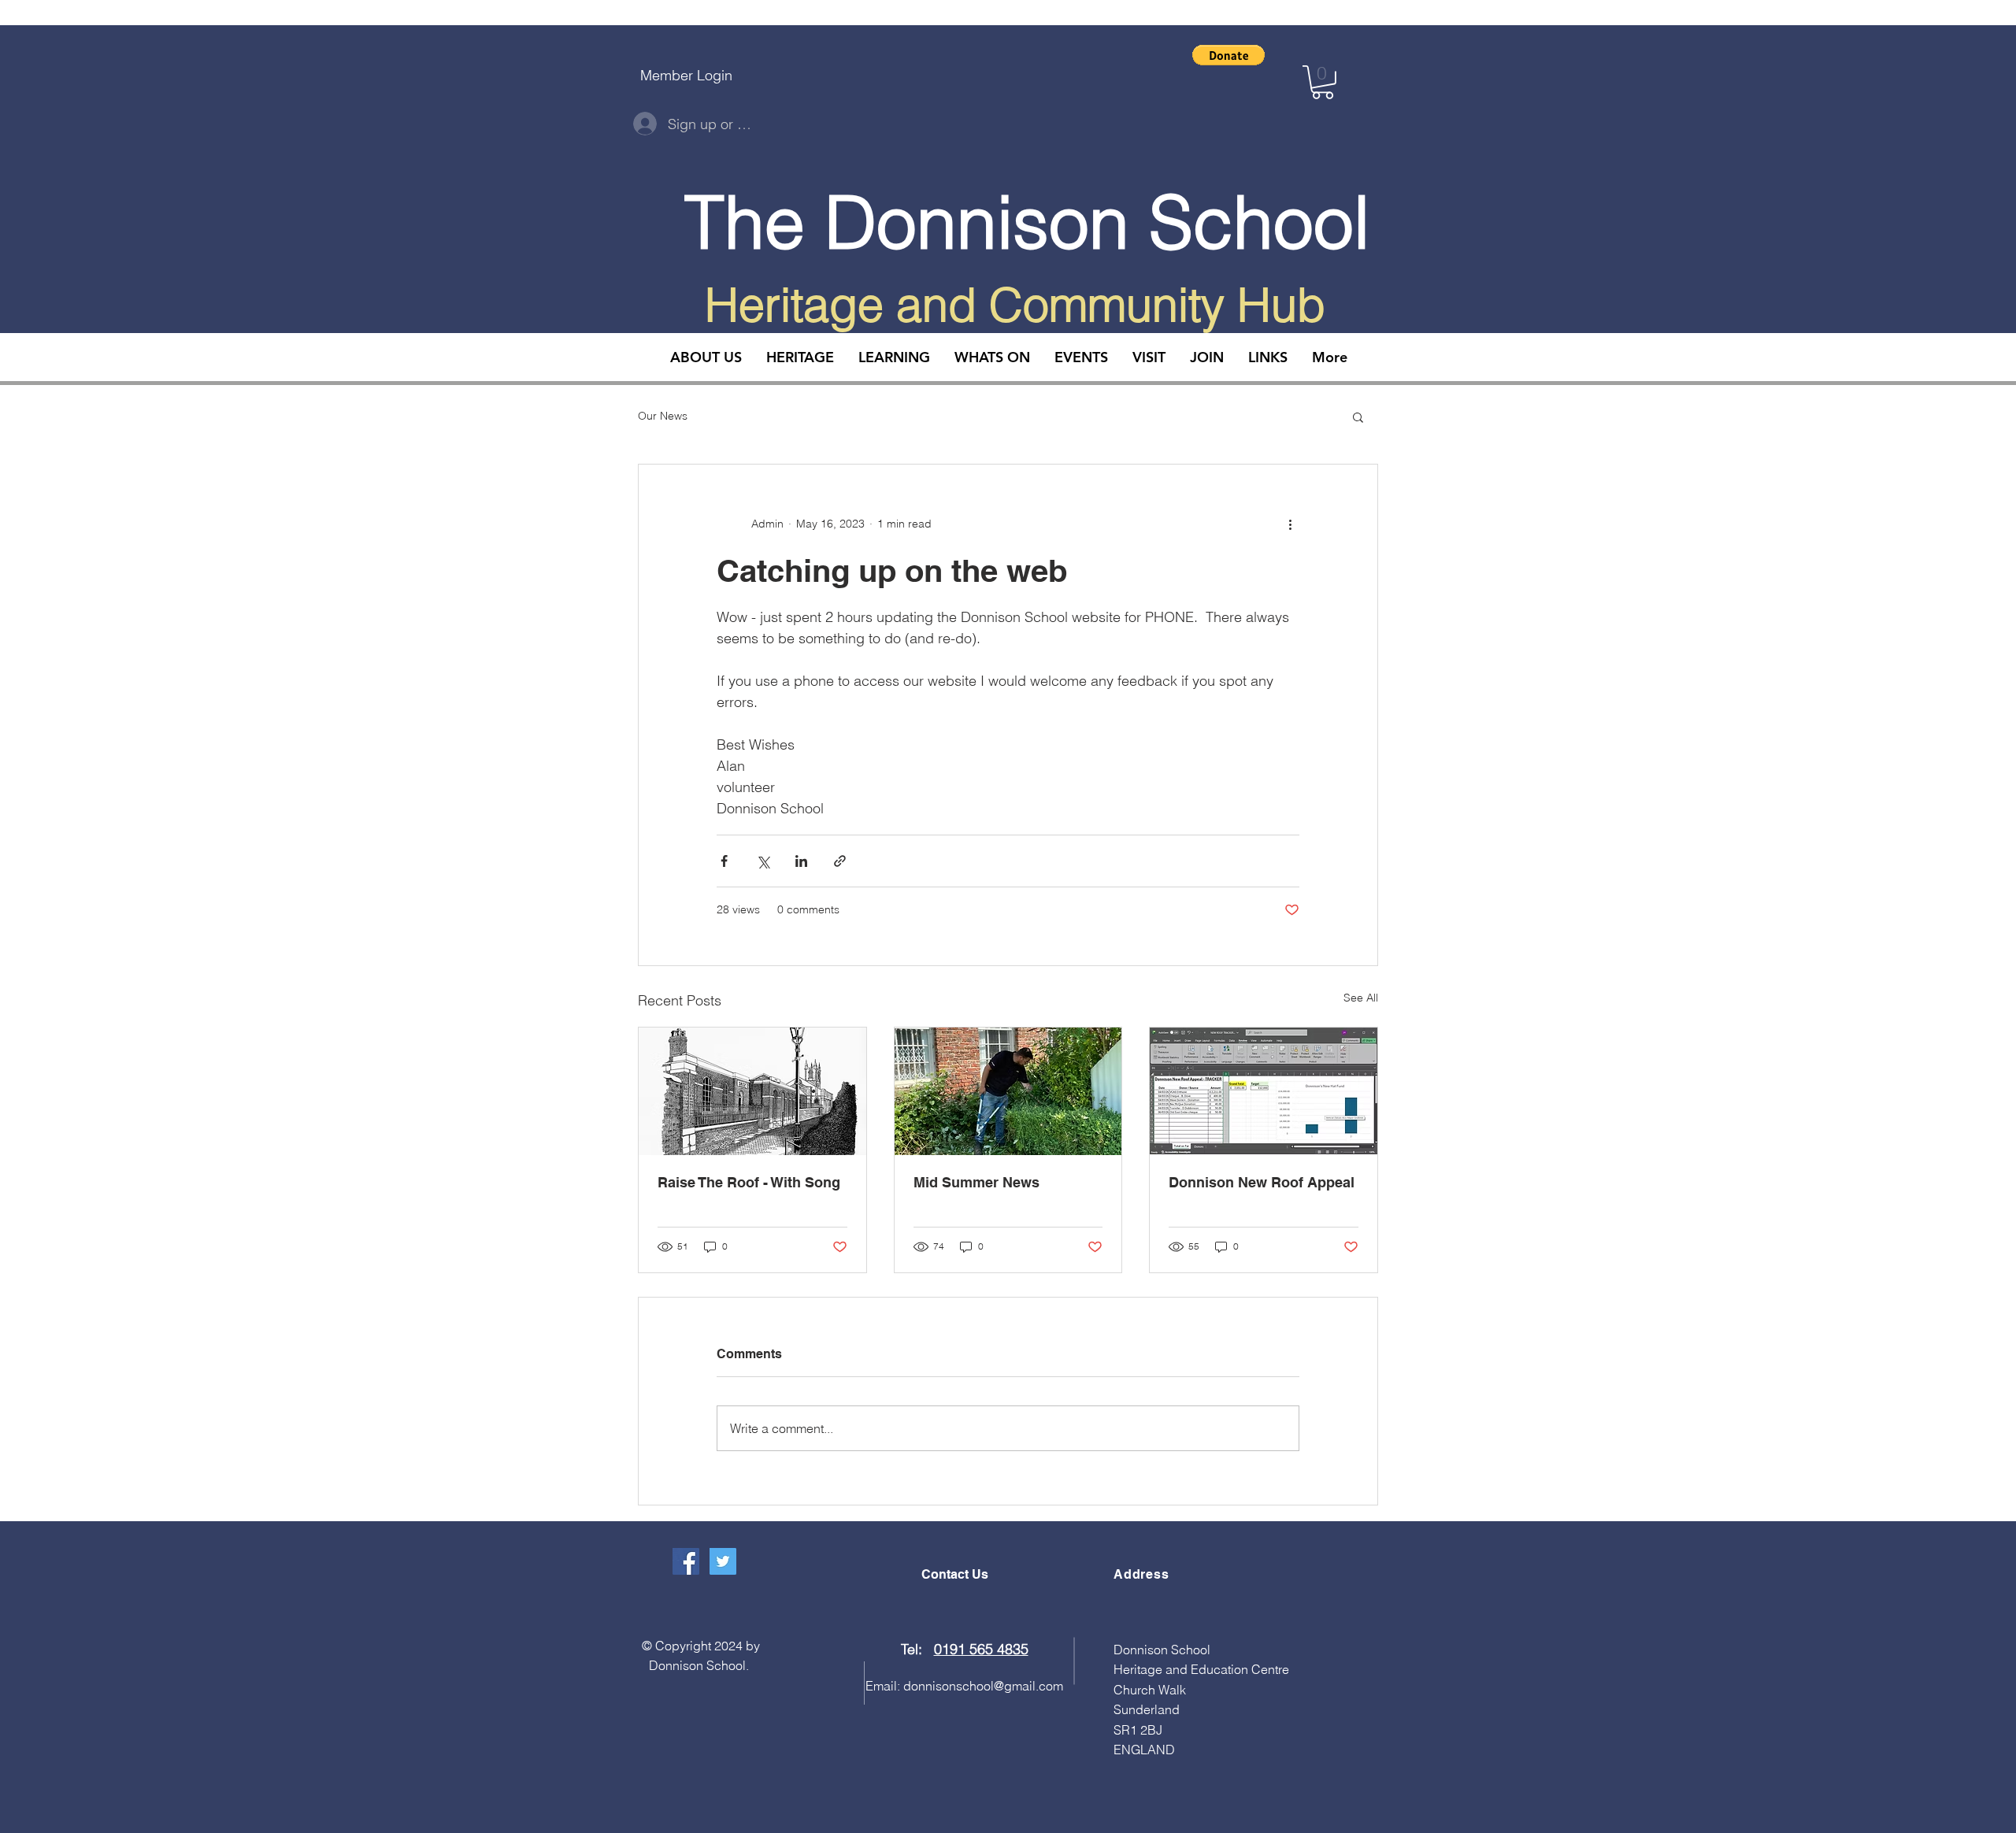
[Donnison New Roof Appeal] (1264, 1091)
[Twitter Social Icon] (723, 1561)
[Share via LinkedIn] (801, 861)
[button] (1228, 55)
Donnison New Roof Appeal (1262, 1182)
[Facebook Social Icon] (686, 1561)
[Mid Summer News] (1008, 1091)
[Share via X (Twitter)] (763, 861)
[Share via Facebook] (724, 861)
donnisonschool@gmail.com (983, 1686)
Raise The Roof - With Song (749, 1182)
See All (1361, 998)
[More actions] (1290, 524)
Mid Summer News (976, 1182)
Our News (663, 416)
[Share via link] (840, 861)
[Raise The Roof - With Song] (752, 1091)
